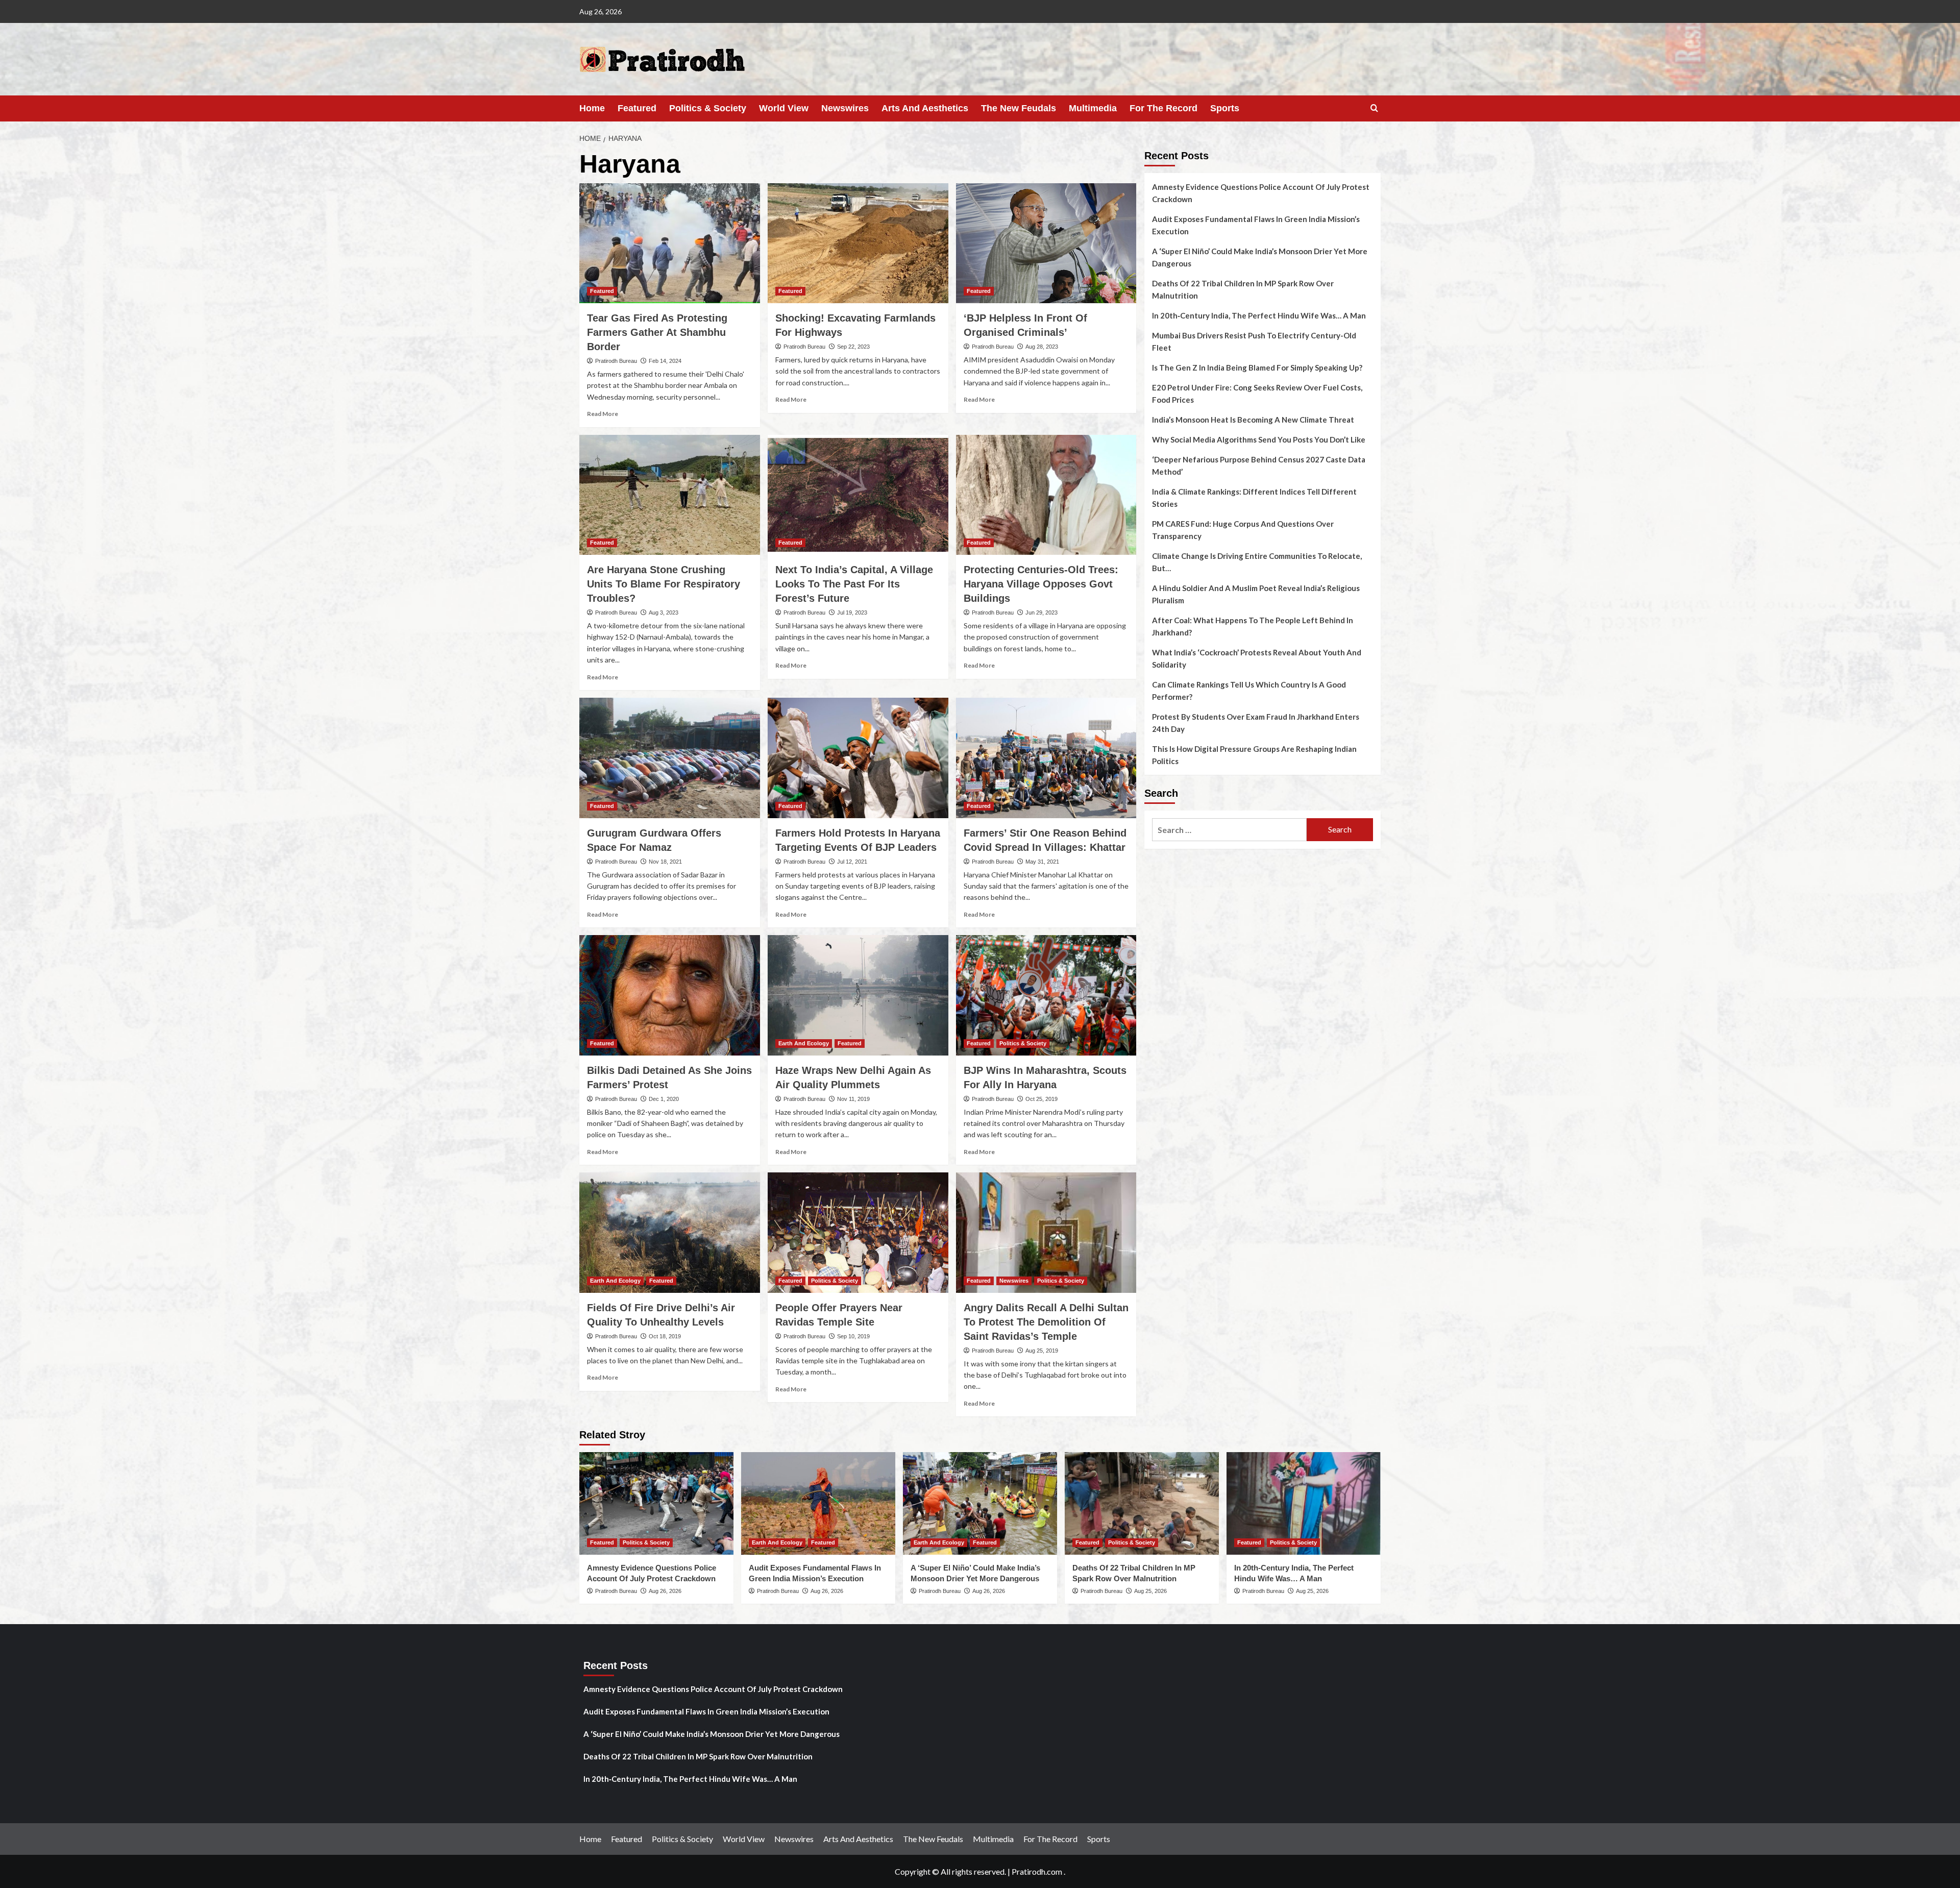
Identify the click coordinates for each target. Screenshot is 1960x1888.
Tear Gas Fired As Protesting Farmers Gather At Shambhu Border (657, 332)
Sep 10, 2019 (853, 1336)
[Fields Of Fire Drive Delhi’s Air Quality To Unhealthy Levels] (670, 1233)
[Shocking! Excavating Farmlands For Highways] (858, 243)
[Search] (1374, 108)
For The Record (1163, 108)
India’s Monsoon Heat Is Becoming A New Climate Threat (1253, 420)
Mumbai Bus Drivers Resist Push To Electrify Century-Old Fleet (1254, 341)
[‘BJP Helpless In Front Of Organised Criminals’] (1046, 243)
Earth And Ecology (804, 1043)
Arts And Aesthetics (925, 108)
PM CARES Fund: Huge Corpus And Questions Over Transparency (1243, 530)
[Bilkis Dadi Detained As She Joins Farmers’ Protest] (670, 995)
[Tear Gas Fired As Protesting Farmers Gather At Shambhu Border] (670, 243)
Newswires (845, 108)
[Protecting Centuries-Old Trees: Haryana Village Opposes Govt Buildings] (1046, 495)
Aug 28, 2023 (1042, 347)
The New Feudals (1019, 108)
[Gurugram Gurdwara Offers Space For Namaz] (670, 758)
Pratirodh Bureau (616, 361)
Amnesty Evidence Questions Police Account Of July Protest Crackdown (1261, 193)
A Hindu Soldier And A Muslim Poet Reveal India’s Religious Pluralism (1256, 594)
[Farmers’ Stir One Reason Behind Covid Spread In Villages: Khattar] (1046, 758)
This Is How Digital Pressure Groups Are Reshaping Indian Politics (1254, 755)
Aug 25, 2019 (1042, 1351)
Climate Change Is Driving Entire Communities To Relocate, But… (1257, 562)
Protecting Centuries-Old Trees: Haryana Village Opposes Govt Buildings (1041, 584)
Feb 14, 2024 (665, 361)
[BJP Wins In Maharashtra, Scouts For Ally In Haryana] (1046, 995)
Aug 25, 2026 (1150, 1591)
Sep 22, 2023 (853, 347)
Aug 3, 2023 (664, 612)
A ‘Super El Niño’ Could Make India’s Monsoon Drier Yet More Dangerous (1260, 257)
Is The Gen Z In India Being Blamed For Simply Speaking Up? (1257, 367)
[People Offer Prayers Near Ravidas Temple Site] (858, 1233)
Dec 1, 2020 (664, 1099)
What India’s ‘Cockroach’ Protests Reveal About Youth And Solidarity (1257, 658)
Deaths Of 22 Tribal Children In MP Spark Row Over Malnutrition (1243, 289)
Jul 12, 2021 (852, 862)
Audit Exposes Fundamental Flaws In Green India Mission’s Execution (1256, 225)
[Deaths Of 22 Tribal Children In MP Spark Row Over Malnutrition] (1142, 1503)
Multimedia (1093, 108)
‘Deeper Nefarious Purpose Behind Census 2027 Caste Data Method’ (1259, 465)
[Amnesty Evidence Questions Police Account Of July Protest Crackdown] (656, 1503)
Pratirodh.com (1037, 1871)
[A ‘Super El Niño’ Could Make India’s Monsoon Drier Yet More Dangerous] (980, 1503)
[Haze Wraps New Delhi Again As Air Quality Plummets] (858, 995)
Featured (637, 108)
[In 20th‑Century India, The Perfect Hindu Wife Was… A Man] (1304, 1503)
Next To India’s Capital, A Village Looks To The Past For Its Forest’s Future (854, 584)
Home (592, 108)
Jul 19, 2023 (852, 612)
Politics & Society (708, 108)
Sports (1225, 108)
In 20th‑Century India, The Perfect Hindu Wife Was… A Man (1259, 315)
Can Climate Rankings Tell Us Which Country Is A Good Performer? (1249, 691)
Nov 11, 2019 (853, 1099)
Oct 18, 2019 (665, 1336)
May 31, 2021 (1042, 862)
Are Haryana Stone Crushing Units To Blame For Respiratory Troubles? (664, 584)
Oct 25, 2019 (1042, 1099)
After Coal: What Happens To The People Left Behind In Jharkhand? (1253, 626)
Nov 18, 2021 (665, 862)
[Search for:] (1229, 830)
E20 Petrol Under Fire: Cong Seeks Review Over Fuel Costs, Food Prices (1257, 394)
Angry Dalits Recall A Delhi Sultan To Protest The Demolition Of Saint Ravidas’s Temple (1046, 1322)
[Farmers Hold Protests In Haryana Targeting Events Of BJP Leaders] (858, 758)
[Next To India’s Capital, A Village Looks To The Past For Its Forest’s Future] (858, 495)
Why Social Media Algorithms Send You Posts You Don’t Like (1259, 439)
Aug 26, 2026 (665, 1591)
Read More (603, 414)
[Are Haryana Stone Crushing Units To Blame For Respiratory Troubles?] (670, 495)
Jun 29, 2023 (1042, 612)
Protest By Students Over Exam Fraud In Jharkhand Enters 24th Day (1256, 723)
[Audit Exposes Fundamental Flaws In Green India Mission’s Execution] (818, 1503)
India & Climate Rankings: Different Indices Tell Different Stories (1254, 498)
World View (784, 108)
